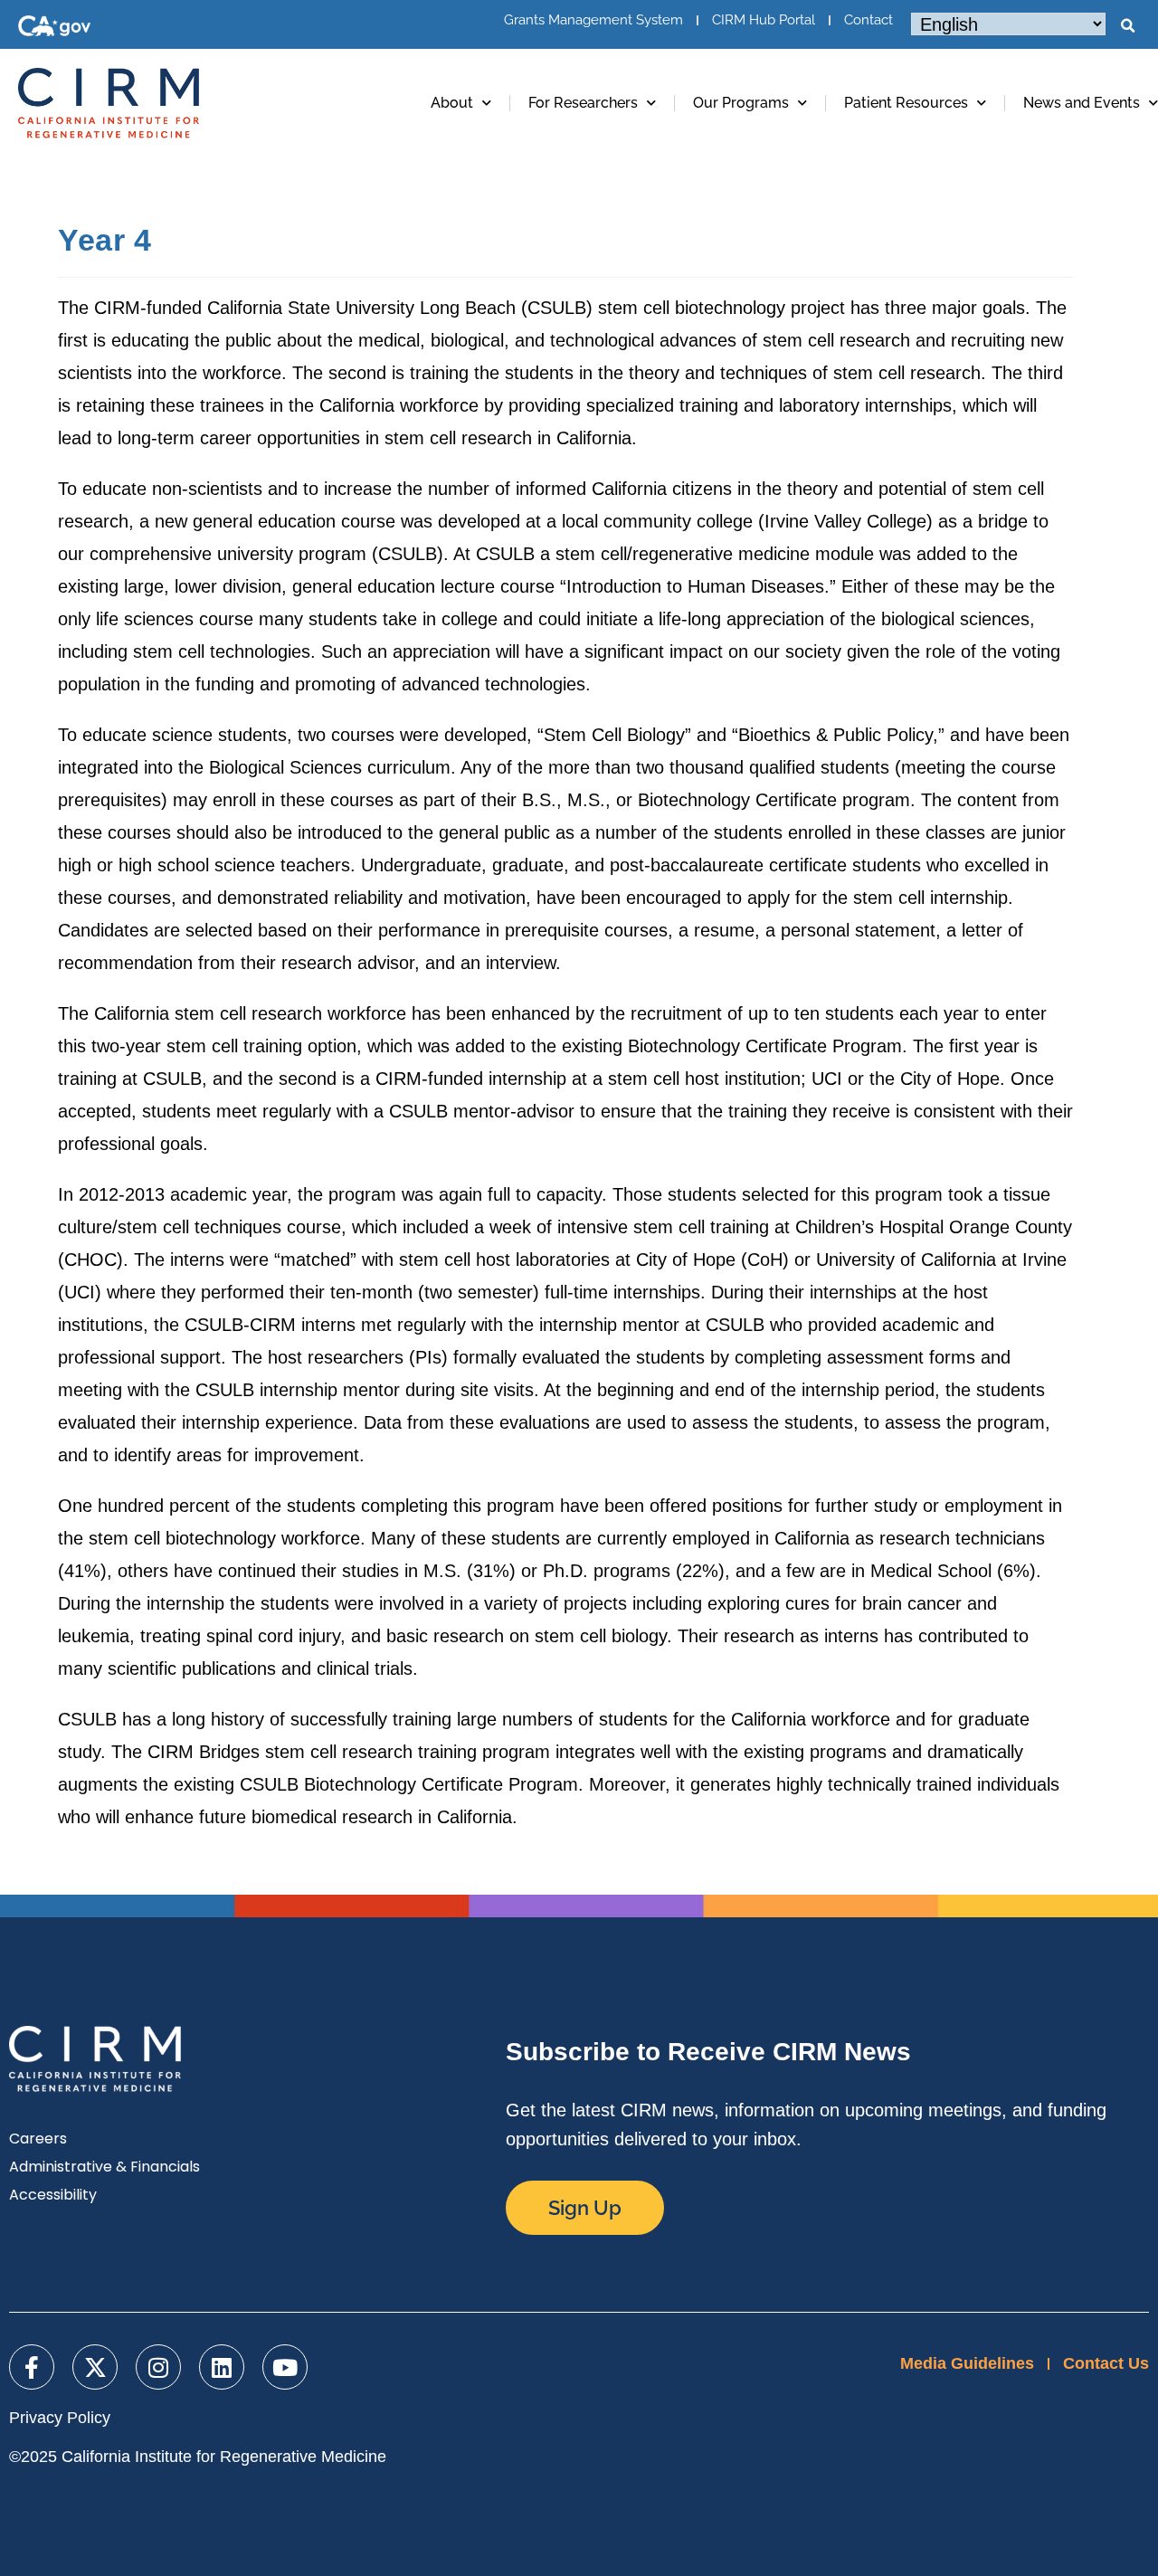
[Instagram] (158, 2367)
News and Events (1082, 103)
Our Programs (741, 103)
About (452, 103)
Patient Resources (906, 103)
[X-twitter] (95, 2367)
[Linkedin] (222, 2367)
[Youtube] (285, 2367)
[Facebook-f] (32, 2367)
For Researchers (583, 103)
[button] (1127, 26)
